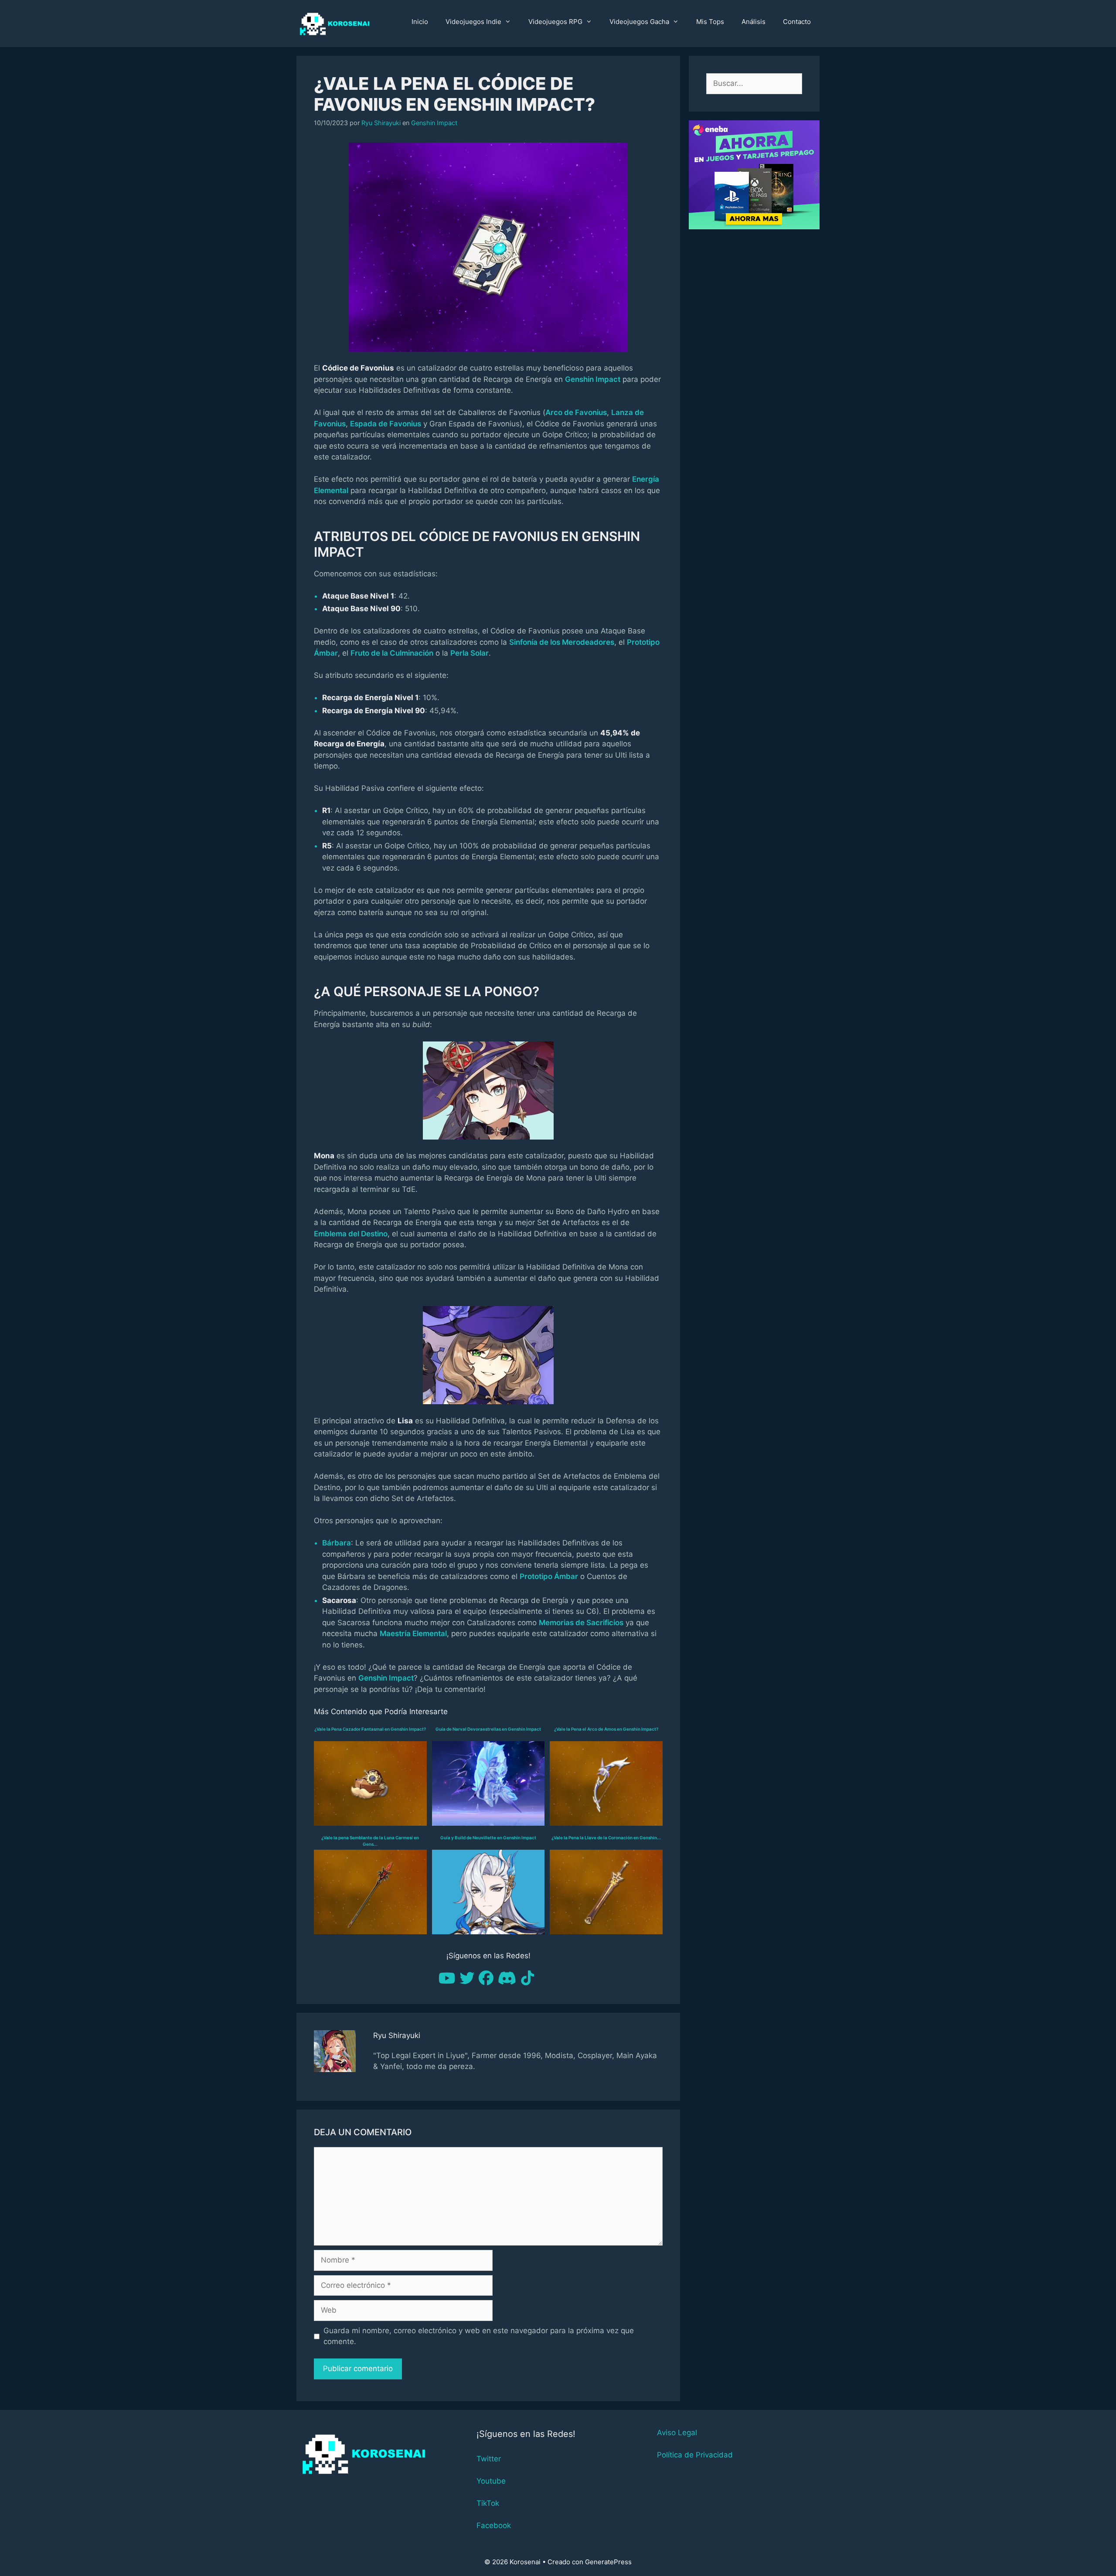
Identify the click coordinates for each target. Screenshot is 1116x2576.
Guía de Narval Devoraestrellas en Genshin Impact (488, 1729)
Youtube (491, 2481)
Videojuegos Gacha (639, 22)
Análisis (754, 22)
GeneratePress (608, 2562)
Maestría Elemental (413, 1633)
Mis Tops (710, 22)
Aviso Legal (677, 2433)
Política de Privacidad (695, 2455)
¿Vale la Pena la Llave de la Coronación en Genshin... (606, 1838)
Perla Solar (470, 653)
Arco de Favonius (576, 412)
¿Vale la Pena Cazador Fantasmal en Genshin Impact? (370, 1729)
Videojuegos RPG (555, 22)
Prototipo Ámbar (549, 1576)
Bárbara (337, 1543)
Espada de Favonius (386, 424)
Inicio (420, 22)
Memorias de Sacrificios (581, 1623)
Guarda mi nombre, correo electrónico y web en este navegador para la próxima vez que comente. (479, 2336)
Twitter (489, 2459)
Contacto (797, 22)
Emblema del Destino (351, 1234)
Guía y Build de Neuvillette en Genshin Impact (488, 1838)
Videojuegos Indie (473, 22)
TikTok (488, 2503)
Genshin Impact (434, 123)
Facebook (494, 2525)
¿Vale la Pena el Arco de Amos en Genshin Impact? (606, 1729)
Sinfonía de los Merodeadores (562, 642)
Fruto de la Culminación (392, 653)
